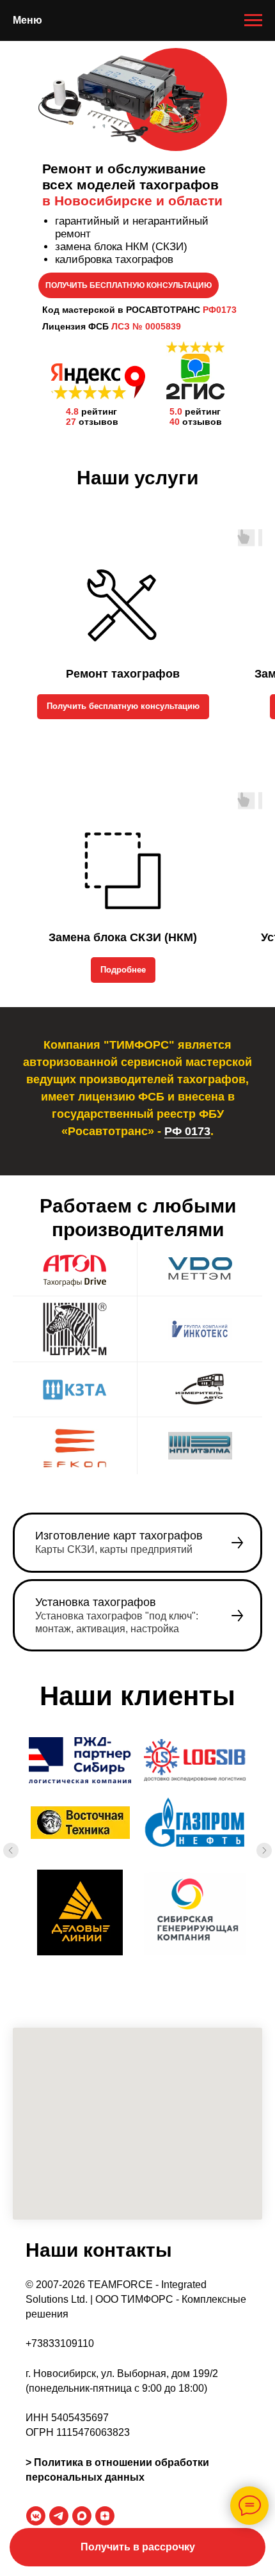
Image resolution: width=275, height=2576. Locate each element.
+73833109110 (60, 2343)
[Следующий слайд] (264, 1850)
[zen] (105, 2516)
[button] (137, 2547)
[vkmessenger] (36, 2516)
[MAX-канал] (82, 2516)
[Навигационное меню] (253, 20)
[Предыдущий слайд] (11, 1850)
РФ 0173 (187, 1131)
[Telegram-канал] (59, 2516)
